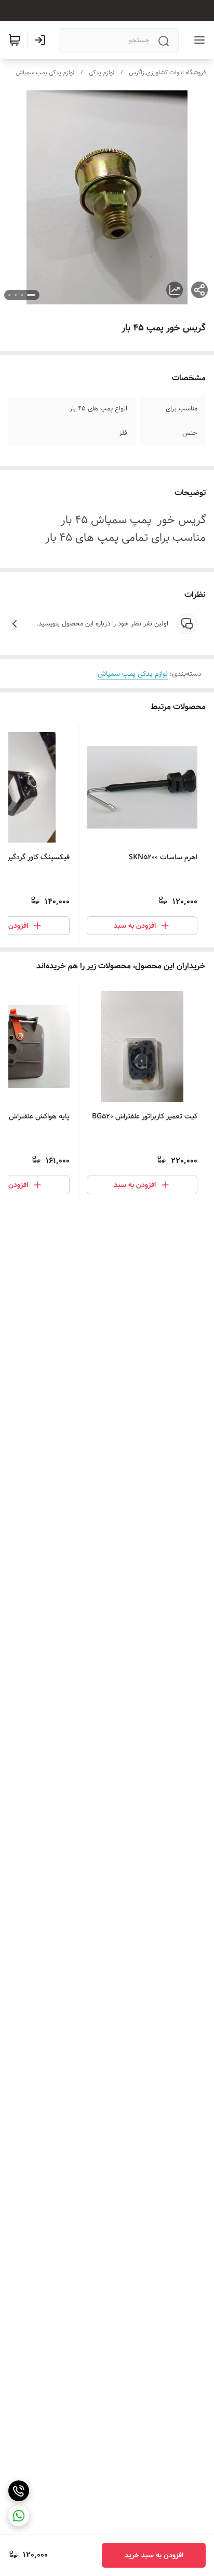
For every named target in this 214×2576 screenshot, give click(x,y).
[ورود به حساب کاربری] (42, 40)
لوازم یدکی (102, 72)
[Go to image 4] (9, 295)
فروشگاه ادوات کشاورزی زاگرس (167, 72)
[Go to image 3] (16, 295)
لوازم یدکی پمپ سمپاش (45, 72)
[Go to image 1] (31, 295)
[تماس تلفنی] (19, 2491)
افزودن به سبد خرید (154, 2555)
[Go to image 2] (22, 295)
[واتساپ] (19, 2516)
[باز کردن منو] (197, 40)
